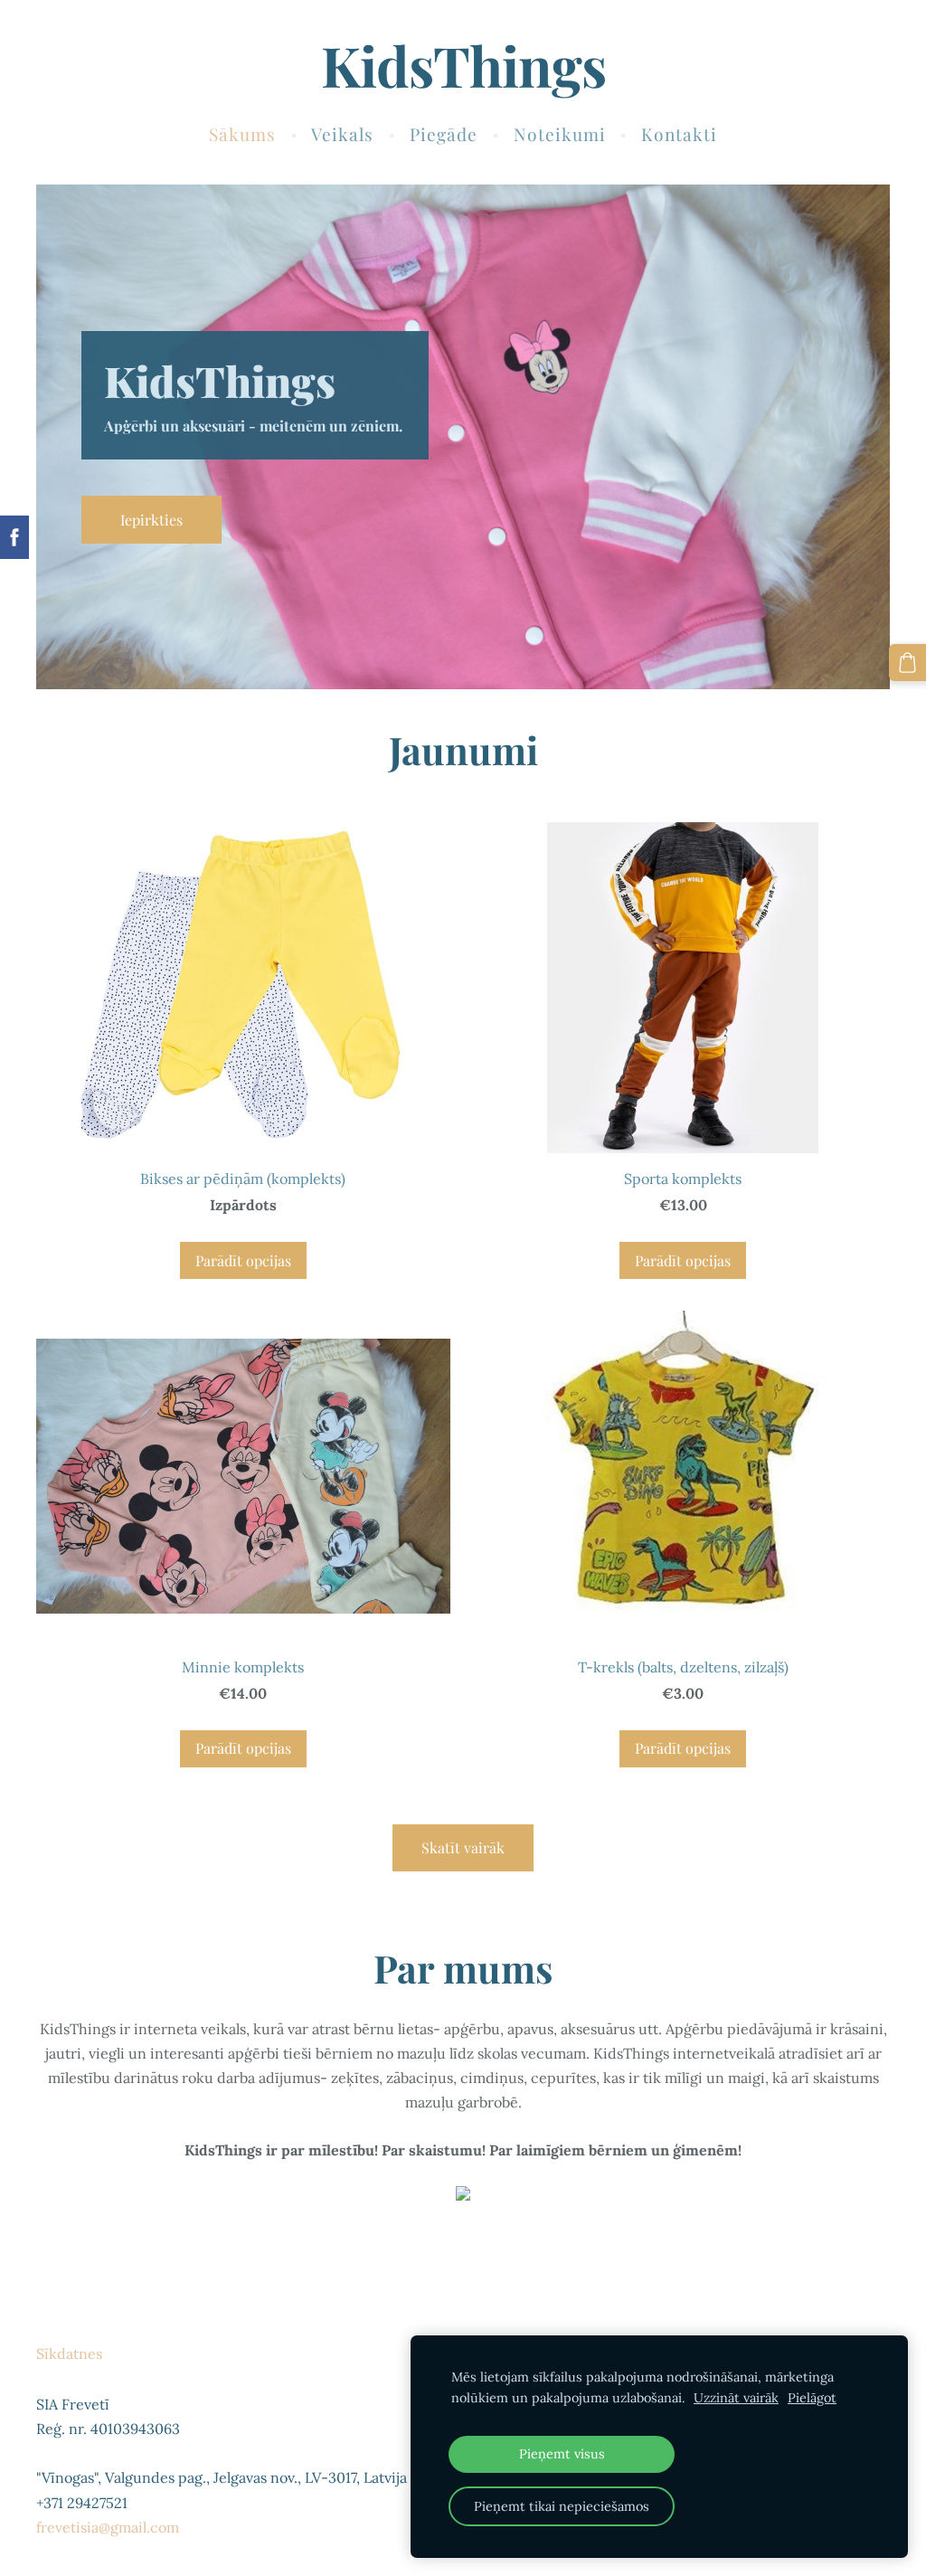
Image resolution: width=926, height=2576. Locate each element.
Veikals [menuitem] (342, 134)
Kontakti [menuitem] (679, 134)
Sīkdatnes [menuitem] (69, 2353)
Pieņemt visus (562, 2454)
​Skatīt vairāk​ (463, 1847)
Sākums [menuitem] (242, 134)
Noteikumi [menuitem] (560, 134)
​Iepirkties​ (151, 520)
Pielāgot (812, 2398)
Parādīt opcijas (243, 1260)
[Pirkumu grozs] (907, 663)
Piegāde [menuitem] (444, 134)
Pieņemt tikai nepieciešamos (562, 2506)
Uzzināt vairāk (736, 2398)
